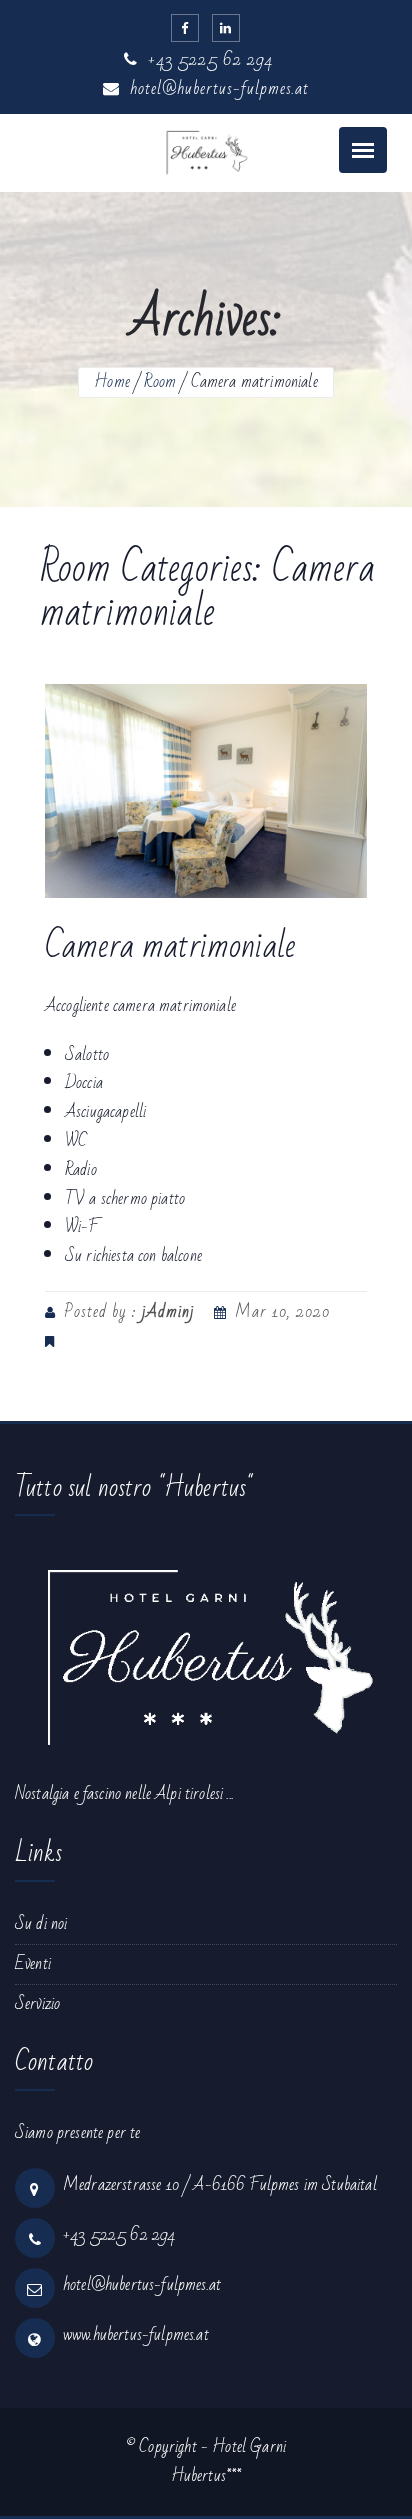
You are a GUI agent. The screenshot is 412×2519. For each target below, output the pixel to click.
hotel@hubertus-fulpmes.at (217, 88)
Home (112, 381)
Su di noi (41, 1923)
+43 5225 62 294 (208, 59)
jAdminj (168, 1311)
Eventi (33, 1963)
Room (160, 381)
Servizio (37, 2003)
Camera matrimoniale (170, 946)
